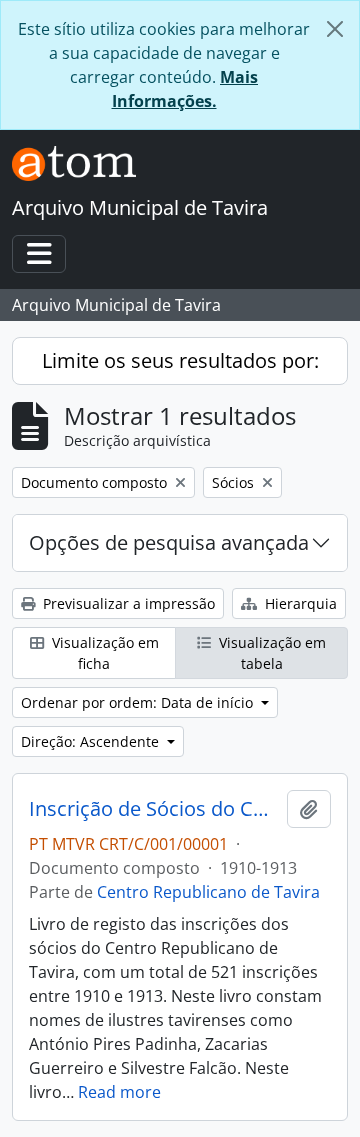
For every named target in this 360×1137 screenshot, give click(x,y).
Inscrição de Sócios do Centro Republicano (154, 809)
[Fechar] (335, 29)
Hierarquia (299, 603)
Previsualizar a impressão (127, 603)
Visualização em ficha (103, 653)
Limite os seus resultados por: (180, 360)
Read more (119, 1092)
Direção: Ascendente (92, 741)
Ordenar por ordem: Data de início (139, 702)
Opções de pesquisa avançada (169, 542)
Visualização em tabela (270, 653)
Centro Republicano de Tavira (208, 892)
